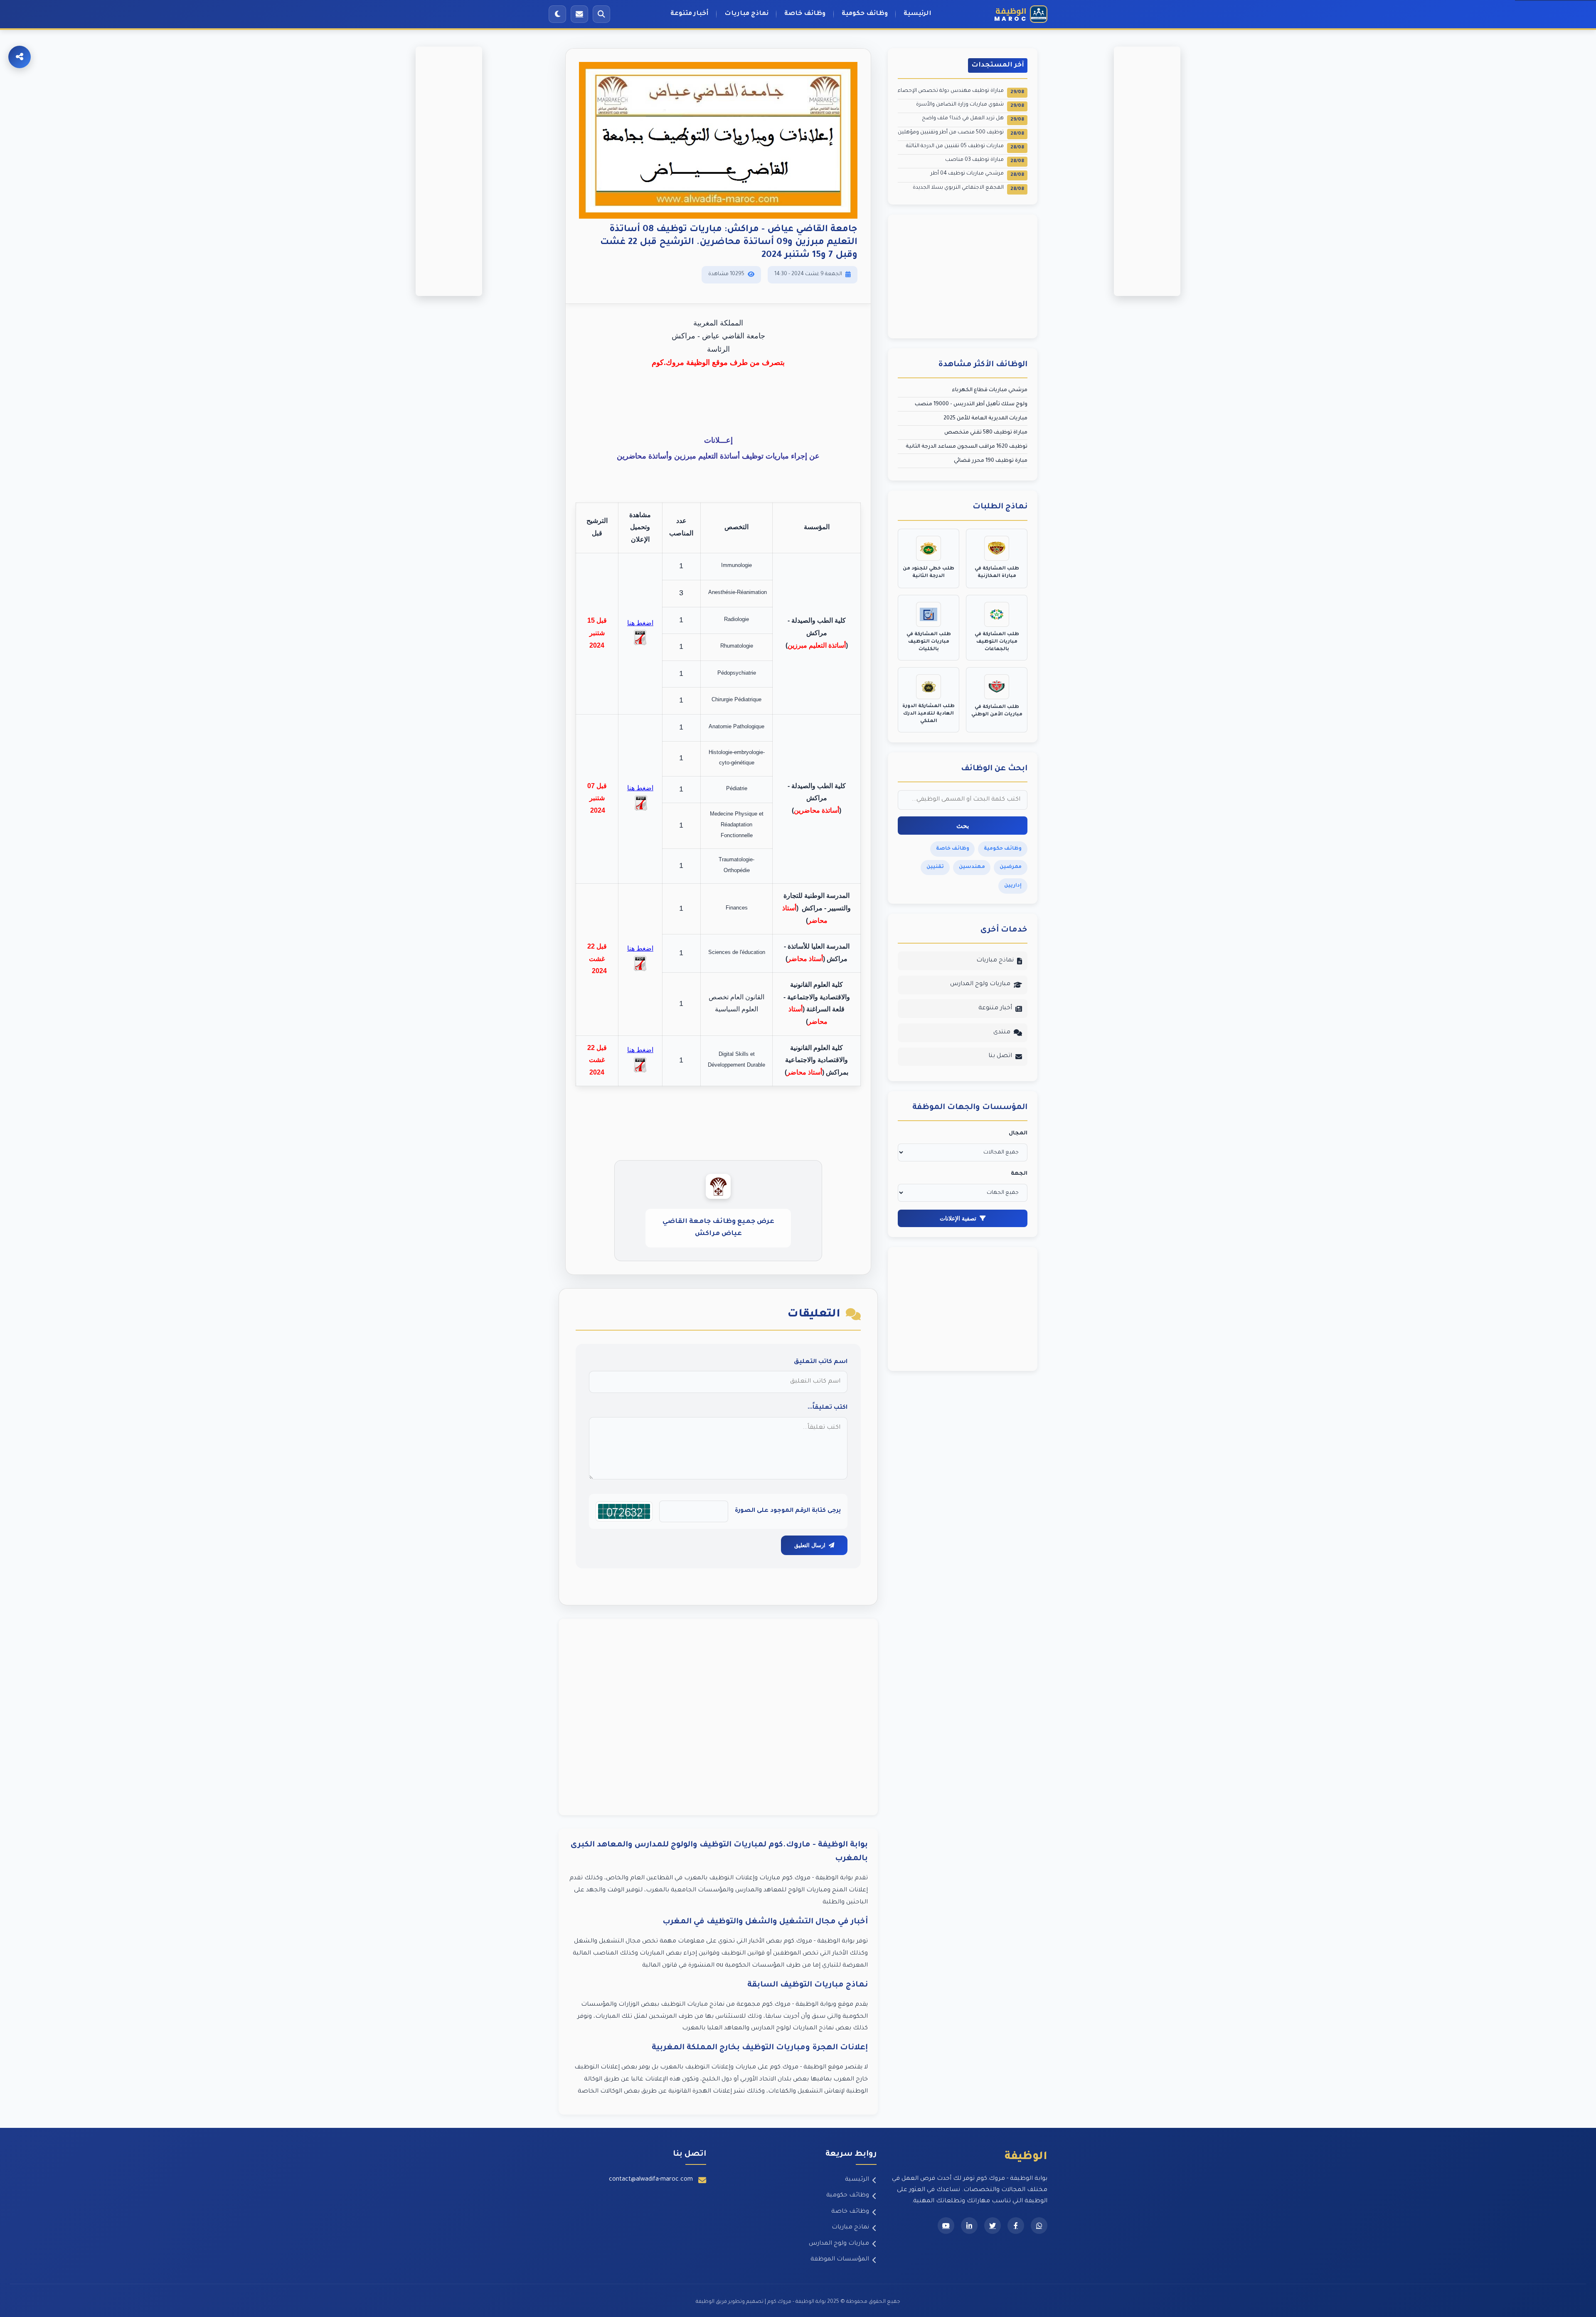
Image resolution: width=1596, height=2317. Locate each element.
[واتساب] (1039, 2226)
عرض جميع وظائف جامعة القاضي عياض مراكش (718, 1228)
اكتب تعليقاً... (828, 1408)
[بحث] (601, 14)
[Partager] (20, 57)
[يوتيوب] (946, 2226)
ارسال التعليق (810, 1545)
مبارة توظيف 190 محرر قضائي (991, 461)
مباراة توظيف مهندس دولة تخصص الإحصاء (961, 92)
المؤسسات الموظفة (840, 2260)
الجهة (1019, 1174)
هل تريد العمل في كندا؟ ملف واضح (973, 119)
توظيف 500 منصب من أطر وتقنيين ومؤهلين (961, 133)
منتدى (1002, 1033)
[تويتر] (993, 2226)
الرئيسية (917, 14)
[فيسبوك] (1016, 2226)
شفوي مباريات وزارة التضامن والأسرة (970, 105)
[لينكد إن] (969, 2226)
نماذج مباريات (746, 14)
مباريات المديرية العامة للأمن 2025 (985, 419)
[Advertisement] (718, 1717)
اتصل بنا (1000, 1056)
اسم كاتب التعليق (821, 1362)
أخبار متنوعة (690, 14)
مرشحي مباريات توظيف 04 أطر (977, 174)
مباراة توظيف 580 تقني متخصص (986, 433)
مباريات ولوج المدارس (980, 984)
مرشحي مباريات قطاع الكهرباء (990, 390)
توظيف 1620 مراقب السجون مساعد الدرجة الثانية (967, 447)
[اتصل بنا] (579, 14)
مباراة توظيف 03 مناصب (985, 161)
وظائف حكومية (865, 14)
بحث (963, 826)
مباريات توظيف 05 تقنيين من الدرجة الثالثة (965, 147)
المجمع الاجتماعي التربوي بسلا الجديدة (968, 189)
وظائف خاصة (805, 14)
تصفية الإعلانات (958, 1218)
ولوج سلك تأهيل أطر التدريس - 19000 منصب (971, 404)
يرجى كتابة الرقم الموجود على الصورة (788, 1511)
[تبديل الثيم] (557, 14)
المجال (1018, 1134)
